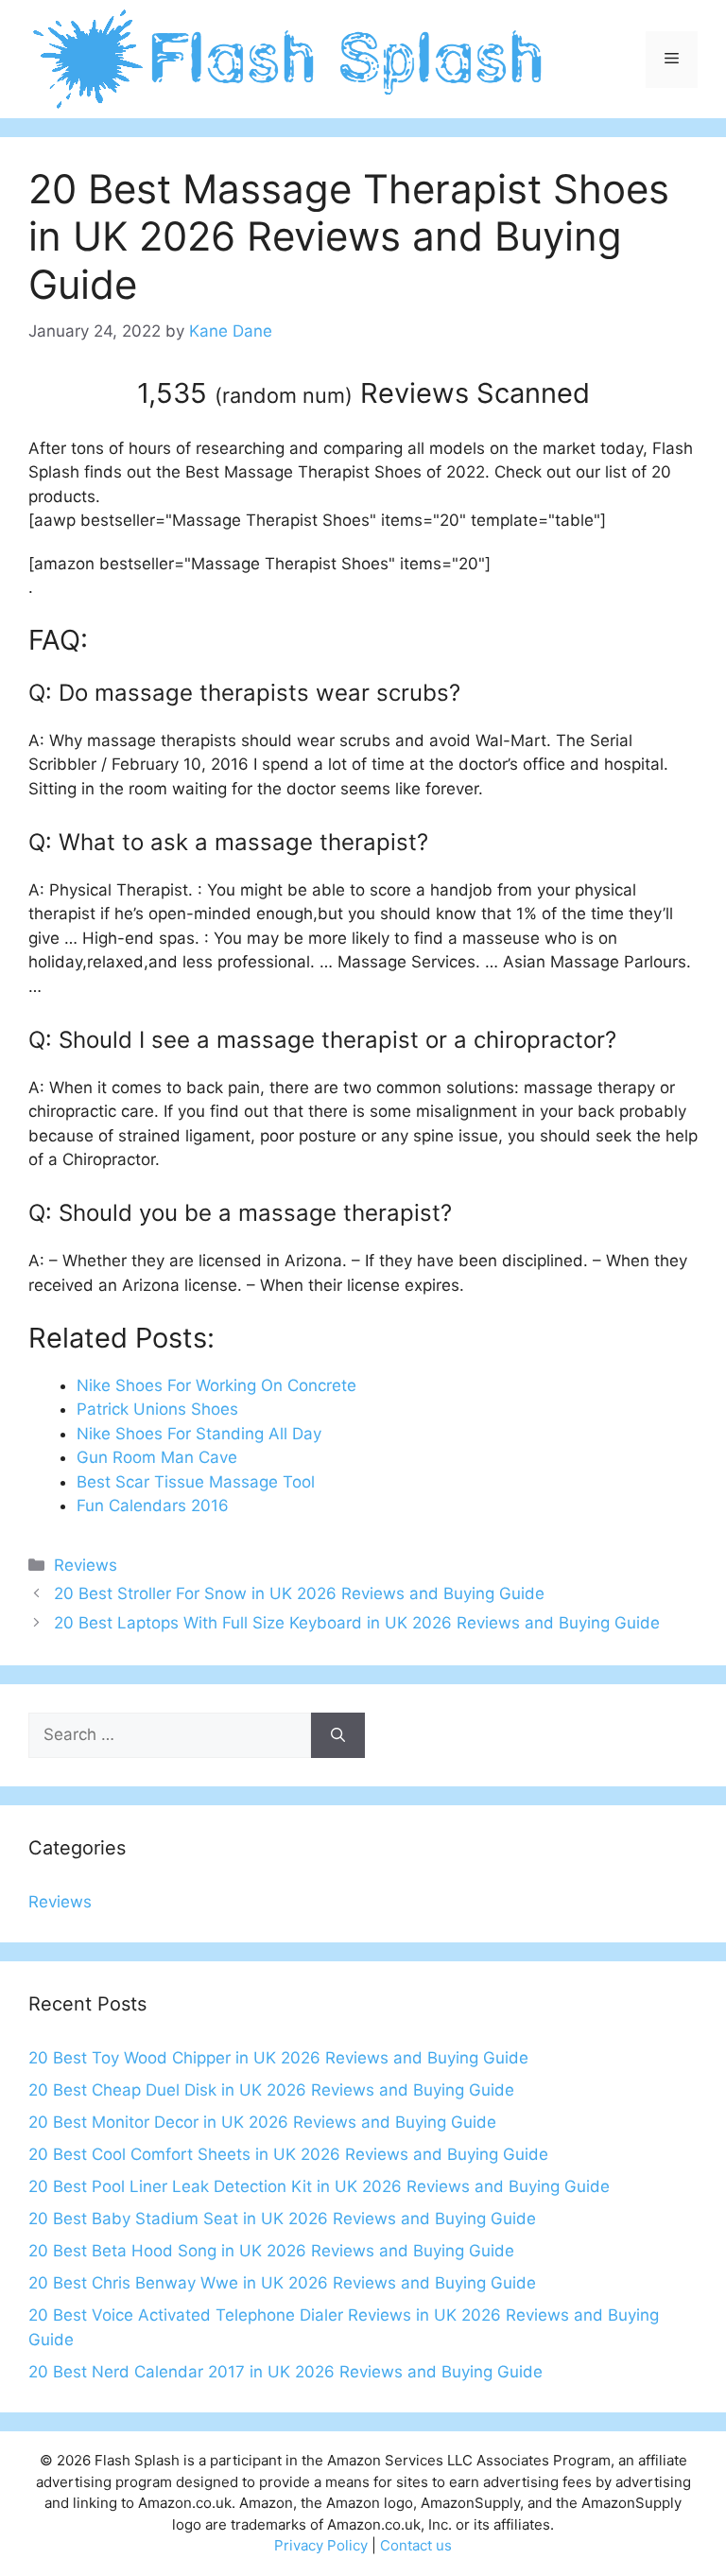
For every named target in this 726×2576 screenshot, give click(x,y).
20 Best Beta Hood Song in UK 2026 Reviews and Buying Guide (271, 2251)
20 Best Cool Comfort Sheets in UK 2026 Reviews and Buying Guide (288, 2154)
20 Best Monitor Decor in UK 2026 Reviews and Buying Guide (262, 2122)
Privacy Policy (321, 2545)
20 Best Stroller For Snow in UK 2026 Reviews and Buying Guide (299, 1593)
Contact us (416, 2545)
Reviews (86, 1565)
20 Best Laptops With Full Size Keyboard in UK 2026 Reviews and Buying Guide (357, 1623)
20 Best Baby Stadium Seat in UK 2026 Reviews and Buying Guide (282, 2219)
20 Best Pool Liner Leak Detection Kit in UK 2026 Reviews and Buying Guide (319, 2186)
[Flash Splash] (290, 58)
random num (284, 395)
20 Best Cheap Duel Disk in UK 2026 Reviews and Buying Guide (271, 2090)
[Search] (338, 1735)
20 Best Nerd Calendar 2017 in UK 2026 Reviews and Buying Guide (285, 2372)
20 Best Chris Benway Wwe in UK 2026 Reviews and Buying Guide (282, 2283)
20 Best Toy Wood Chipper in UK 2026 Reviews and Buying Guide (278, 2058)
